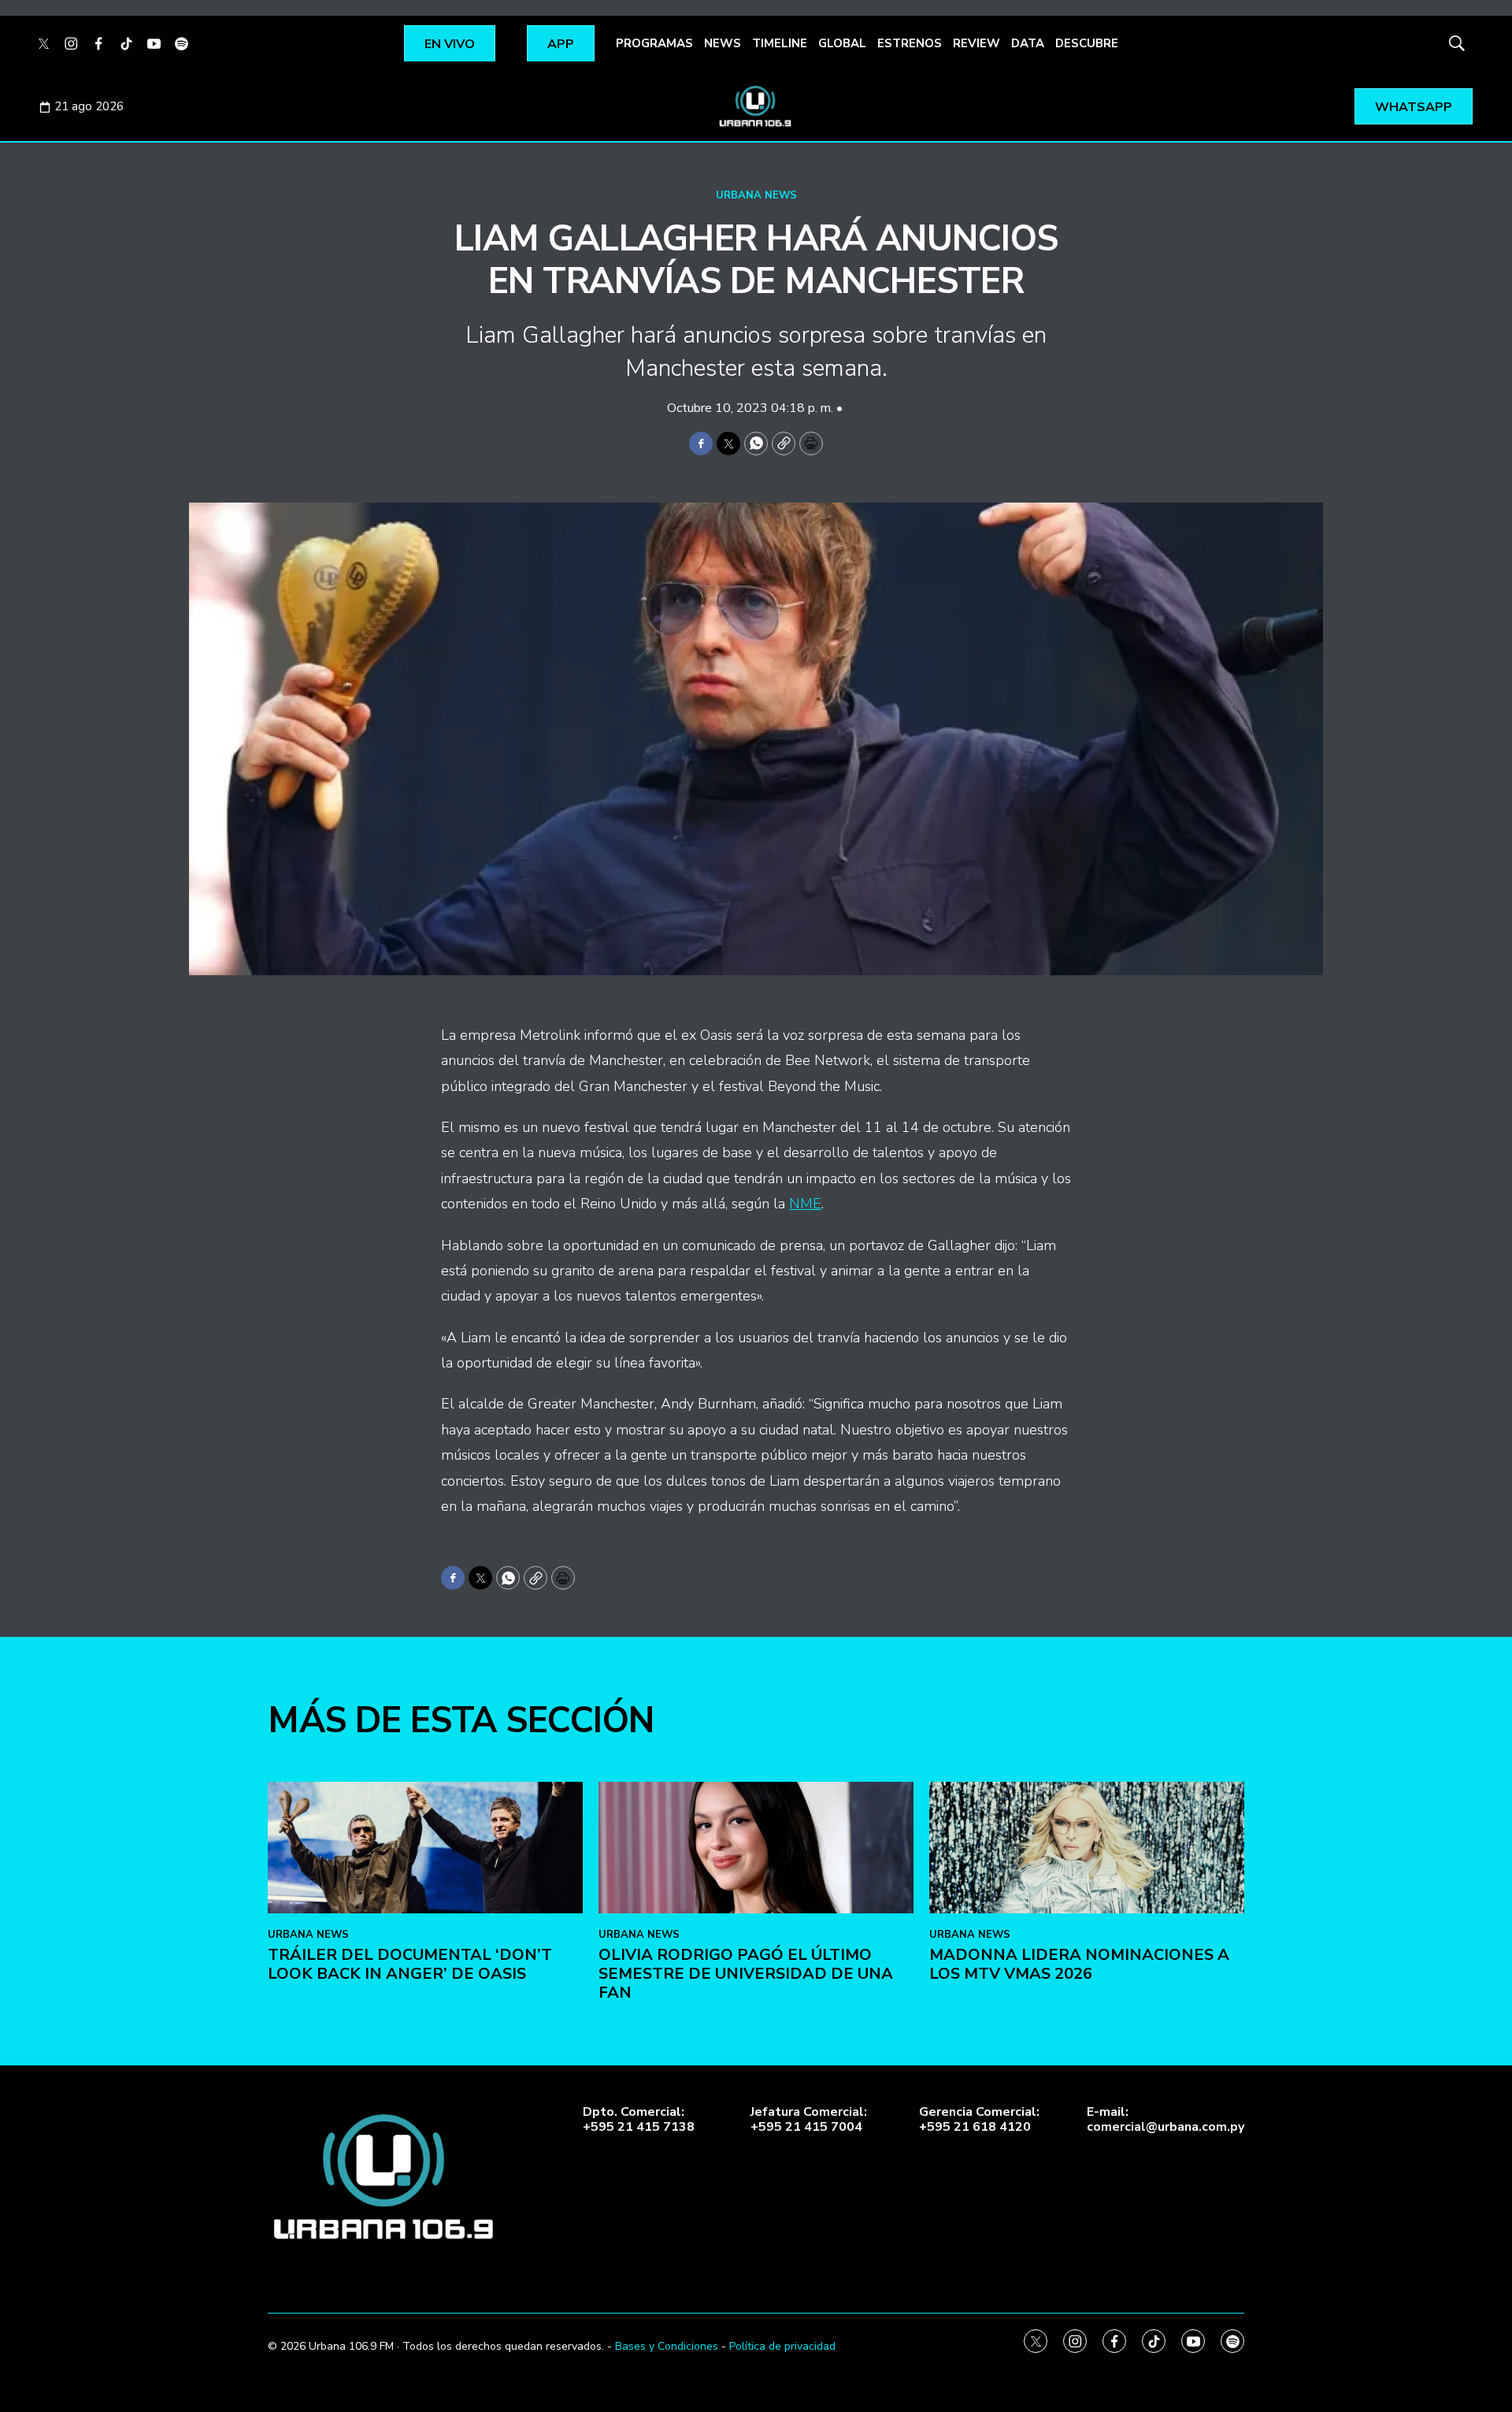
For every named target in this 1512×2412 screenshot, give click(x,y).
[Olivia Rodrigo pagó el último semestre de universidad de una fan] (756, 1848)
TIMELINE (780, 43)
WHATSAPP (1414, 107)
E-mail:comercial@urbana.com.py (1165, 2120)
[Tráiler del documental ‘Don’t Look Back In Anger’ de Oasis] (425, 1848)
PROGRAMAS (654, 43)
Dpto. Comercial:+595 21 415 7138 (639, 2120)
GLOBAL (842, 43)
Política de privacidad (782, 2346)
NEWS (723, 43)
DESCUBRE (1087, 43)
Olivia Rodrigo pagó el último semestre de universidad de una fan (746, 1974)
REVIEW (976, 43)
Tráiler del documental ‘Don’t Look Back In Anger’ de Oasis (410, 1964)
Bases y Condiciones (667, 2346)
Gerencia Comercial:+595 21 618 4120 (979, 2120)
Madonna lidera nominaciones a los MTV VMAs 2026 (1079, 1964)
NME (805, 1204)
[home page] (756, 106)
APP (561, 44)
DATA (1028, 43)
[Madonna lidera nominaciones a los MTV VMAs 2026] (1087, 1848)
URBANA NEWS (756, 195)
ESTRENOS (910, 43)
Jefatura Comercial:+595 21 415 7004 (809, 2120)
